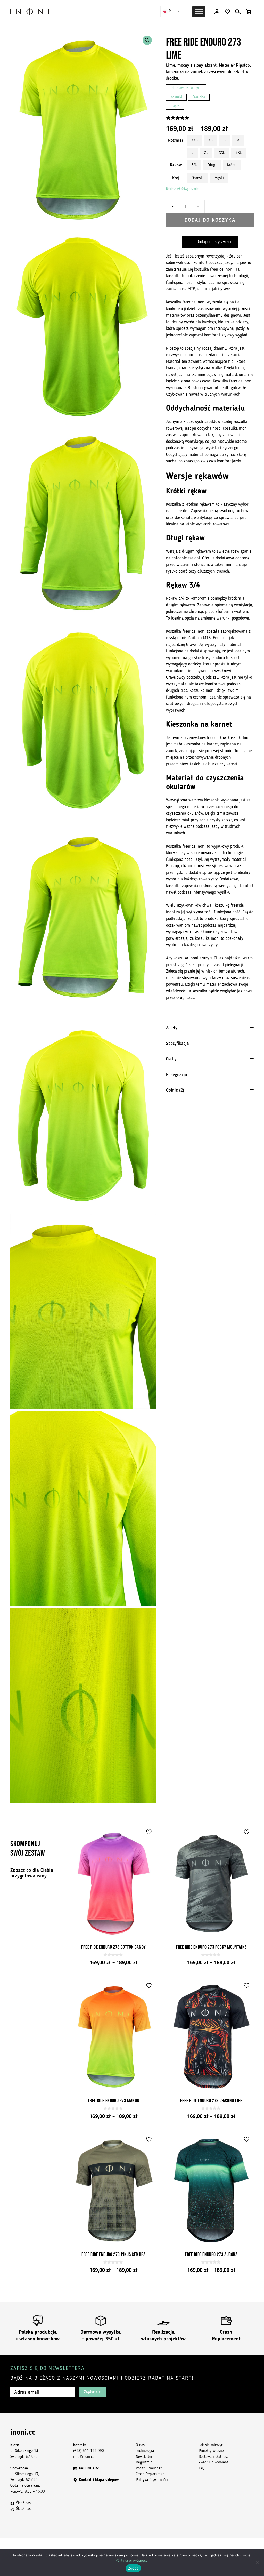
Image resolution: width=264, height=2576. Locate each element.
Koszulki (176, 97)
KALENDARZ (89, 2469)
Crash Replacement (151, 2474)
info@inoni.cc (84, 2457)
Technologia (145, 2451)
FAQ (202, 2469)
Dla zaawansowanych (186, 88)
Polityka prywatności (132, 2560)
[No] (258, 2562)
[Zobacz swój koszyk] (249, 12)
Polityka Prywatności (152, 2480)
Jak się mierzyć (211, 2445)
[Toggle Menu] (199, 12)
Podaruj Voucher (149, 2469)
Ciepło (175, 106)
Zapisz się (92, 2392)
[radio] (195, 140)
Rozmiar (176, 141)
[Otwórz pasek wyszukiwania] (238, 12)
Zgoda (133, 2568)
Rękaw (176, 165)
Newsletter (144, 2457)
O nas (140, 2445)
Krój (176, 178)
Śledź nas (23, 2503)
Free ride (199, 97)
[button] (147, 40)
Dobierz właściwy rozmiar (183, 189)
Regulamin (144, 2463)
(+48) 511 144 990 (89, 2451)
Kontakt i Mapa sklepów (99, 2480)
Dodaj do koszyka (210, 220)
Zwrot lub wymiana (214, 2463)
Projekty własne (211, 2451)
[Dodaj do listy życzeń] (150, 1832)
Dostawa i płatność (214, 2457)
